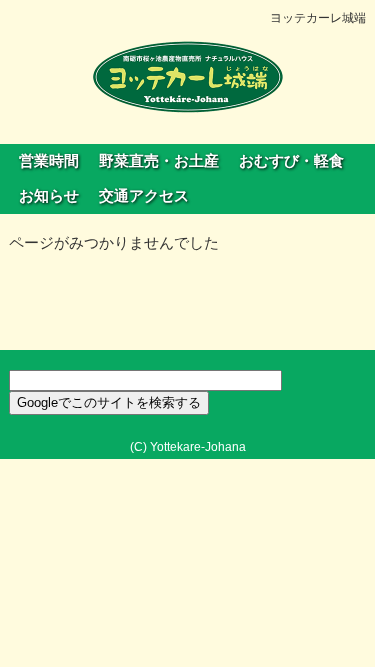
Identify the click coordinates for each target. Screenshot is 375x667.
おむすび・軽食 (291, 161)
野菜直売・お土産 (159, 161)
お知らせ (49, 196)
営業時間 (49, 161)
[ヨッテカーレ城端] (188, 76)
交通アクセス (144, 196)
